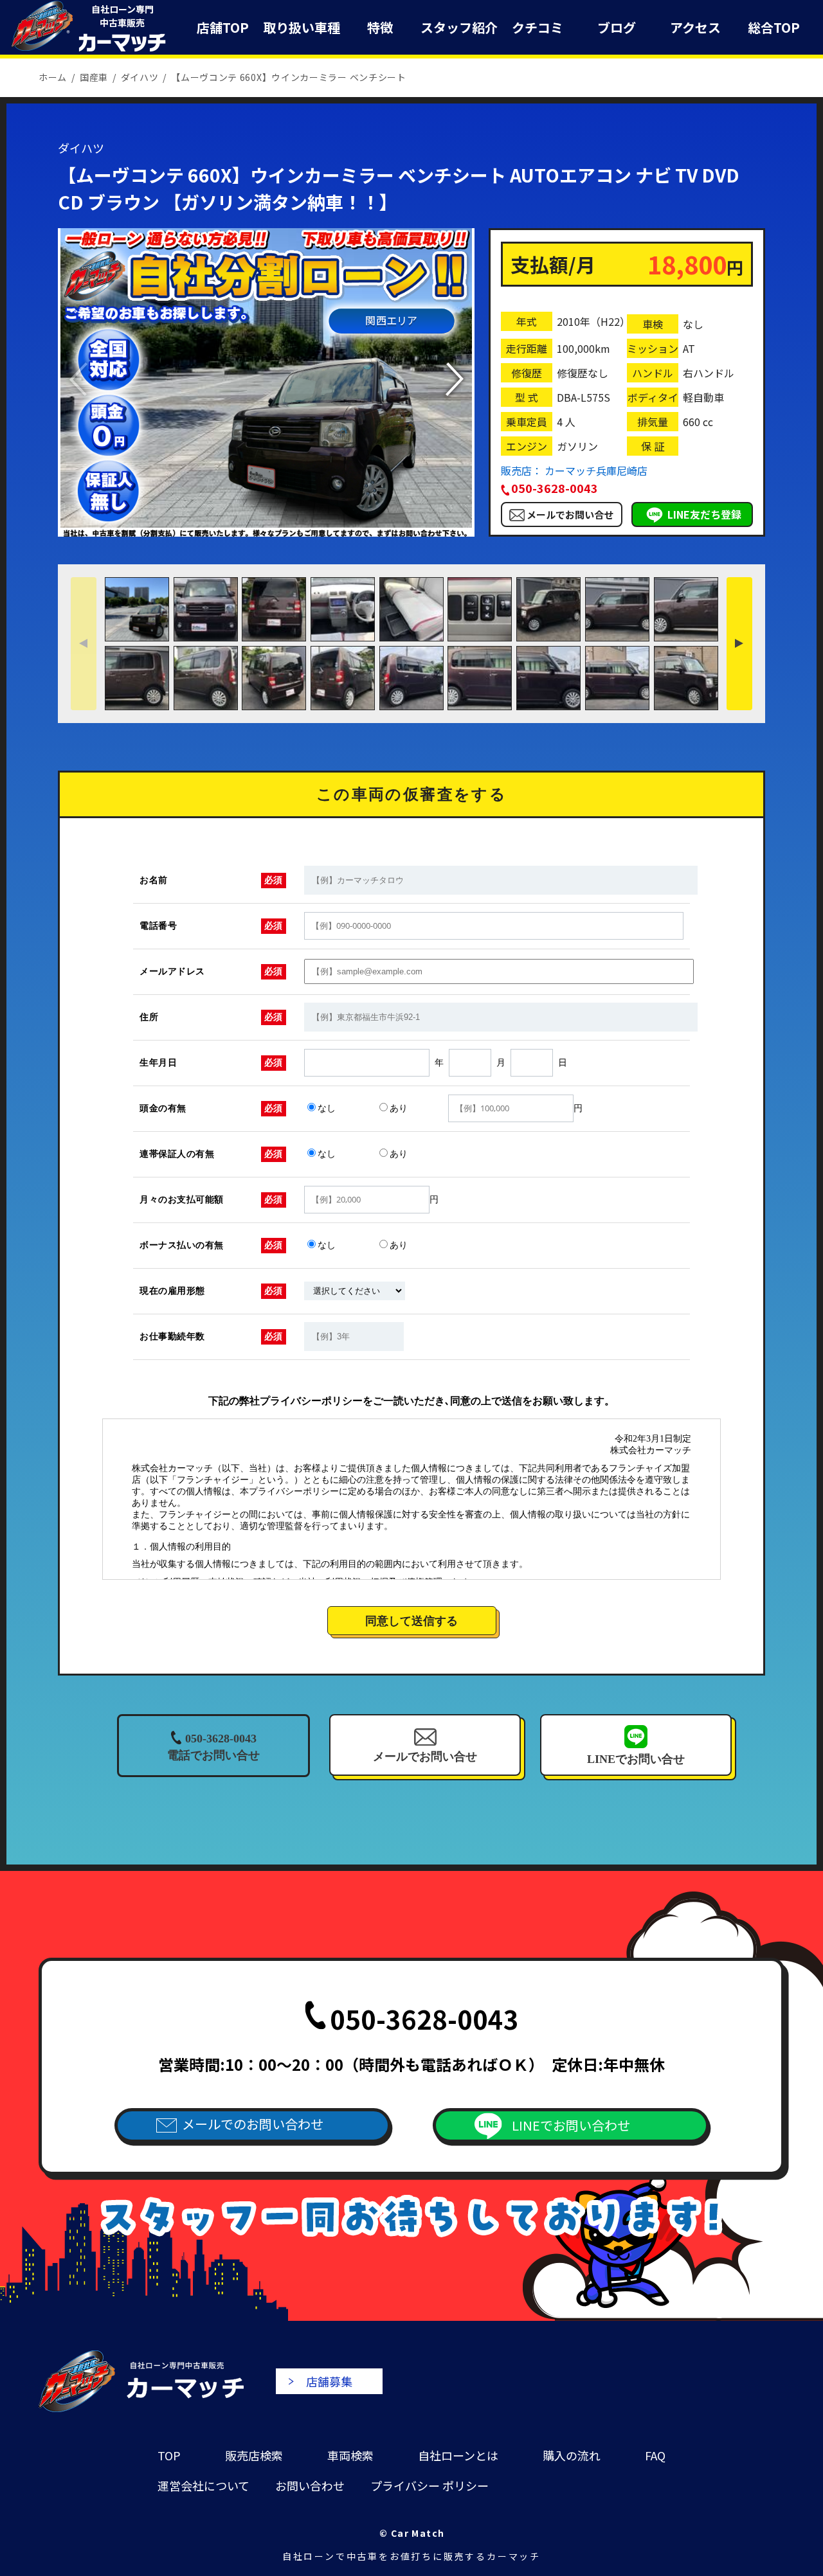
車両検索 (350, 2455)
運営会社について (203, 2485)
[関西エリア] (266, 530)
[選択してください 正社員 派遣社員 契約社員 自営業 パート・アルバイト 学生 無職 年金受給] (355, 1291)
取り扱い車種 (302, 27)
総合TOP (774, 27)
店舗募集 (329, 2381)
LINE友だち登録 (704, 514)
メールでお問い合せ (570, 514)
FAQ (655, 2455)
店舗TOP (223, 27)
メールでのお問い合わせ (253, 2124)
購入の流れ (572, 2455)
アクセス (695, 27)
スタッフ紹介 (459, 27)
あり (399, 1108)
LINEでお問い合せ (636, 1759)
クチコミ (538, 27)
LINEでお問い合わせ (571, 2125)
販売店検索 (254, 2455)
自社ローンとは (458, 2455)
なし (327, 1108)
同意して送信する (411, 1621)
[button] (454, 379)
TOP (169, 2455)
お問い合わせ (310, 2485)
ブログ (617, 27)
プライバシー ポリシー (430, 2485)
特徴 (380, 27)
